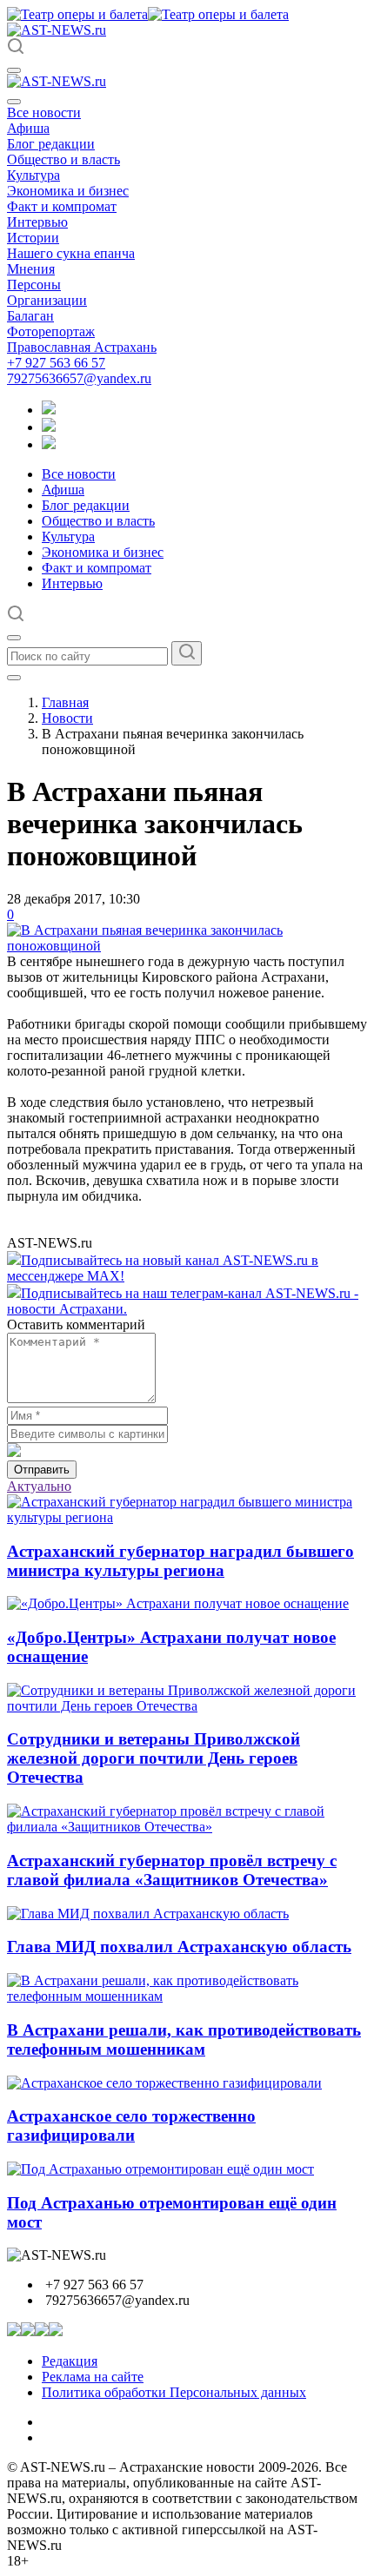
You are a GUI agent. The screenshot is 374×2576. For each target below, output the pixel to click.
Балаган (30, 316)
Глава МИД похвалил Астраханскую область (179, 1947)
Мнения (31, 269)
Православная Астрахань (82, 347)
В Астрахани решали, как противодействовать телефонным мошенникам (184, 2040)
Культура (33, 175)
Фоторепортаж (51, 331)
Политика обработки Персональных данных (174, 2392)
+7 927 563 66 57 (56, 363)
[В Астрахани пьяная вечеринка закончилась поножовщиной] (187, 946)
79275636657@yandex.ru (79, 378)
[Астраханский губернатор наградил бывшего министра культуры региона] (187, 1517)
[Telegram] (49, 410)
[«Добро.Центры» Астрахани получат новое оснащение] (178, 1603)
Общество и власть (63, 159)
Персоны (34, 285)
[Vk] (49, 444)
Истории (33, 238)
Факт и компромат (62, 206)
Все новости (44, 113)
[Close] (14, 102)
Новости (67, 718)
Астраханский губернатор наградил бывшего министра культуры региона (180, 1561)
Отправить (42, 1470)
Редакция (70, 2361)
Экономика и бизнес (68, 191)
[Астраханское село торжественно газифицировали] (164, 2083)
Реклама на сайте (93, 2377)
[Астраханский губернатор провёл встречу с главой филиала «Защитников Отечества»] (187, 1827)
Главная (65, 702)
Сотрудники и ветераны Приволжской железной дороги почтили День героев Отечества (154, 1758)
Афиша (28, 128)
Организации (47, 300)
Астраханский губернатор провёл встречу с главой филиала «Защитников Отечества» (172, 1870)
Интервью (37, 222)
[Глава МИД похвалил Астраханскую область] (148, 1914)
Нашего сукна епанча (71, 253)
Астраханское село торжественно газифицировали (131, 2126)
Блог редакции (51, 144)
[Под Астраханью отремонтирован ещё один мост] (160, 2169)
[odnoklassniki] (49, 427)
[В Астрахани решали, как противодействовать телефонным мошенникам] (187, 1996)
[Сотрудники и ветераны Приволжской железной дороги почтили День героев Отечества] (187, 1706)
